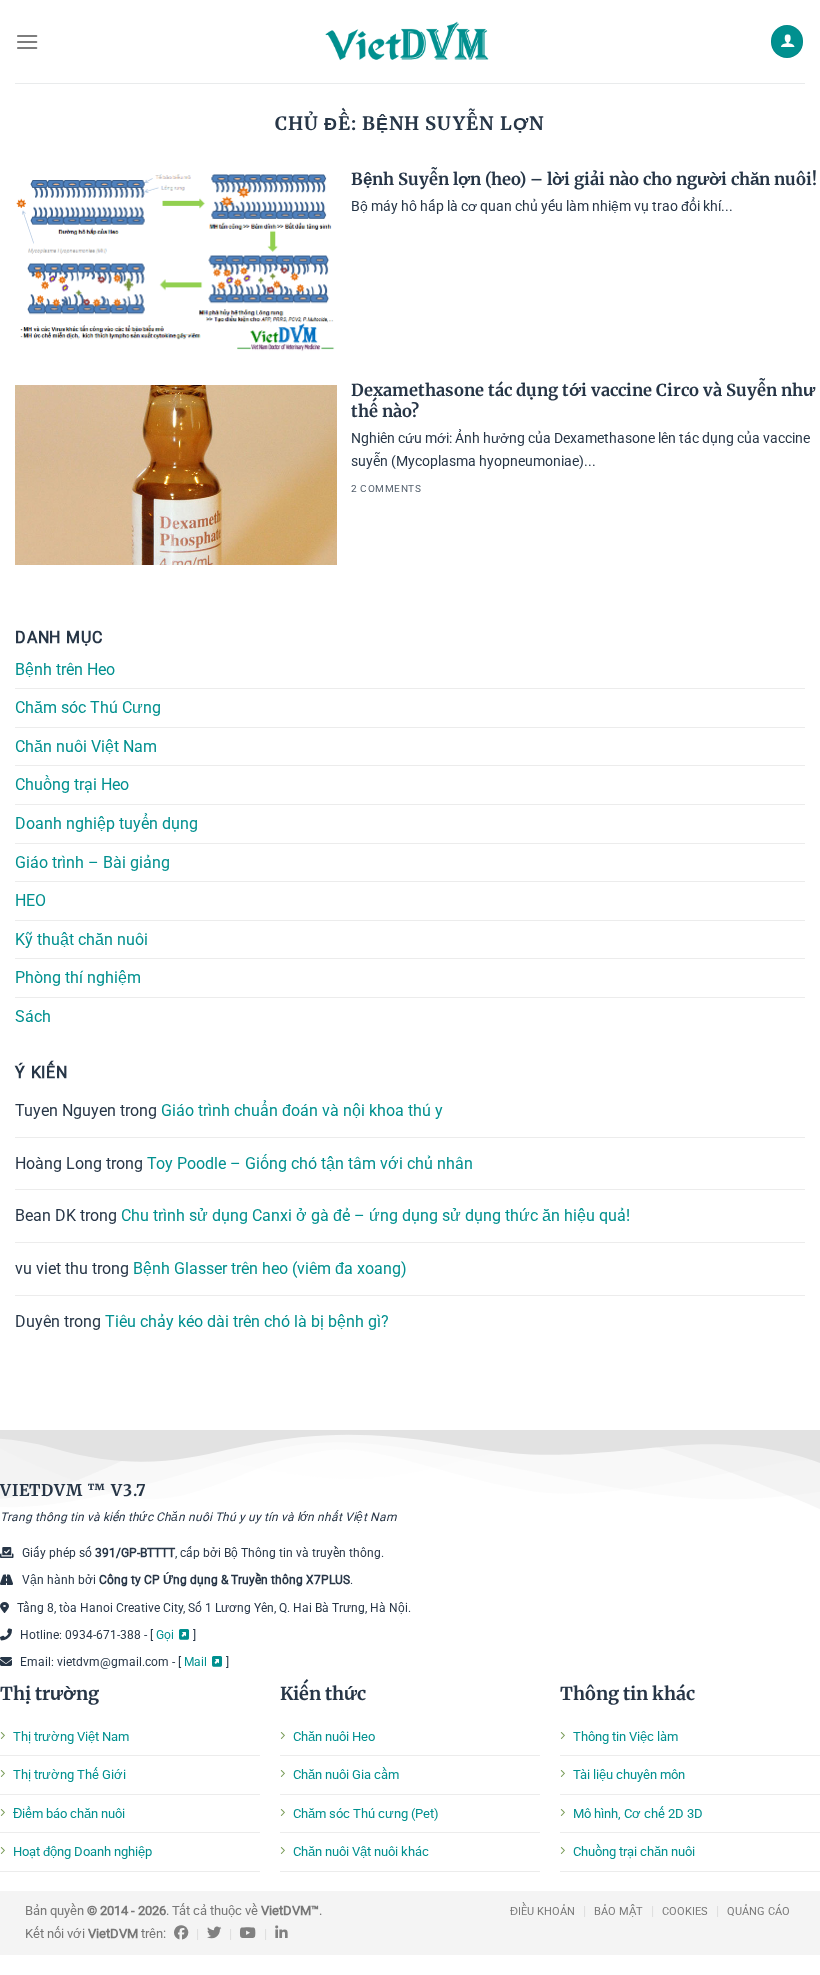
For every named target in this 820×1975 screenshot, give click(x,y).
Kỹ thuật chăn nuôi (81, 939)
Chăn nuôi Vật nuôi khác (361, 1851)
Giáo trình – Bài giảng (92, 861)
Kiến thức (323, 1693)
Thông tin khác (627, 1693)
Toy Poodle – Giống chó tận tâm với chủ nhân (310, 1163)
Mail (195, 1662)
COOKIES (685, 1911)
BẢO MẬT (618, 1911)
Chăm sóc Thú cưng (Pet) (366, 1813)
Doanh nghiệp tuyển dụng (106, 823)
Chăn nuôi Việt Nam (86, 746)
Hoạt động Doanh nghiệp (82, 1851)
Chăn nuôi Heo (334, 1736)
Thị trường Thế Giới (69, 1774)
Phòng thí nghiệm (78, 977)
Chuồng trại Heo (72, 784)
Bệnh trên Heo (65, 668)
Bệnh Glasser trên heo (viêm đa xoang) (270, 1268)
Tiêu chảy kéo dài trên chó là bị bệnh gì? (247, 1320)
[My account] (787, 41)
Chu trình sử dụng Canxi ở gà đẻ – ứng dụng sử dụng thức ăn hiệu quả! (375, 1215)
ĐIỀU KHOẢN (542, 1911)
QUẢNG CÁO (758, 1911)
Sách (33, 1016)
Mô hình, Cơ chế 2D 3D (638, 1813)
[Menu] (27, 41)
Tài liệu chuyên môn (629, 1774)
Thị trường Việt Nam (71, 1736)
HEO (30, 900)
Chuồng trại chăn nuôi (634, 1851)
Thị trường (49, 1693)
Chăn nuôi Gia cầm (346, 1774)
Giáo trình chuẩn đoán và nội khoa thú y (302, 1110)
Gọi (165, 1635)
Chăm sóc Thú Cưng (88, 707)
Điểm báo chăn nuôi (69, 1813)
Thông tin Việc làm (625, 1736)
